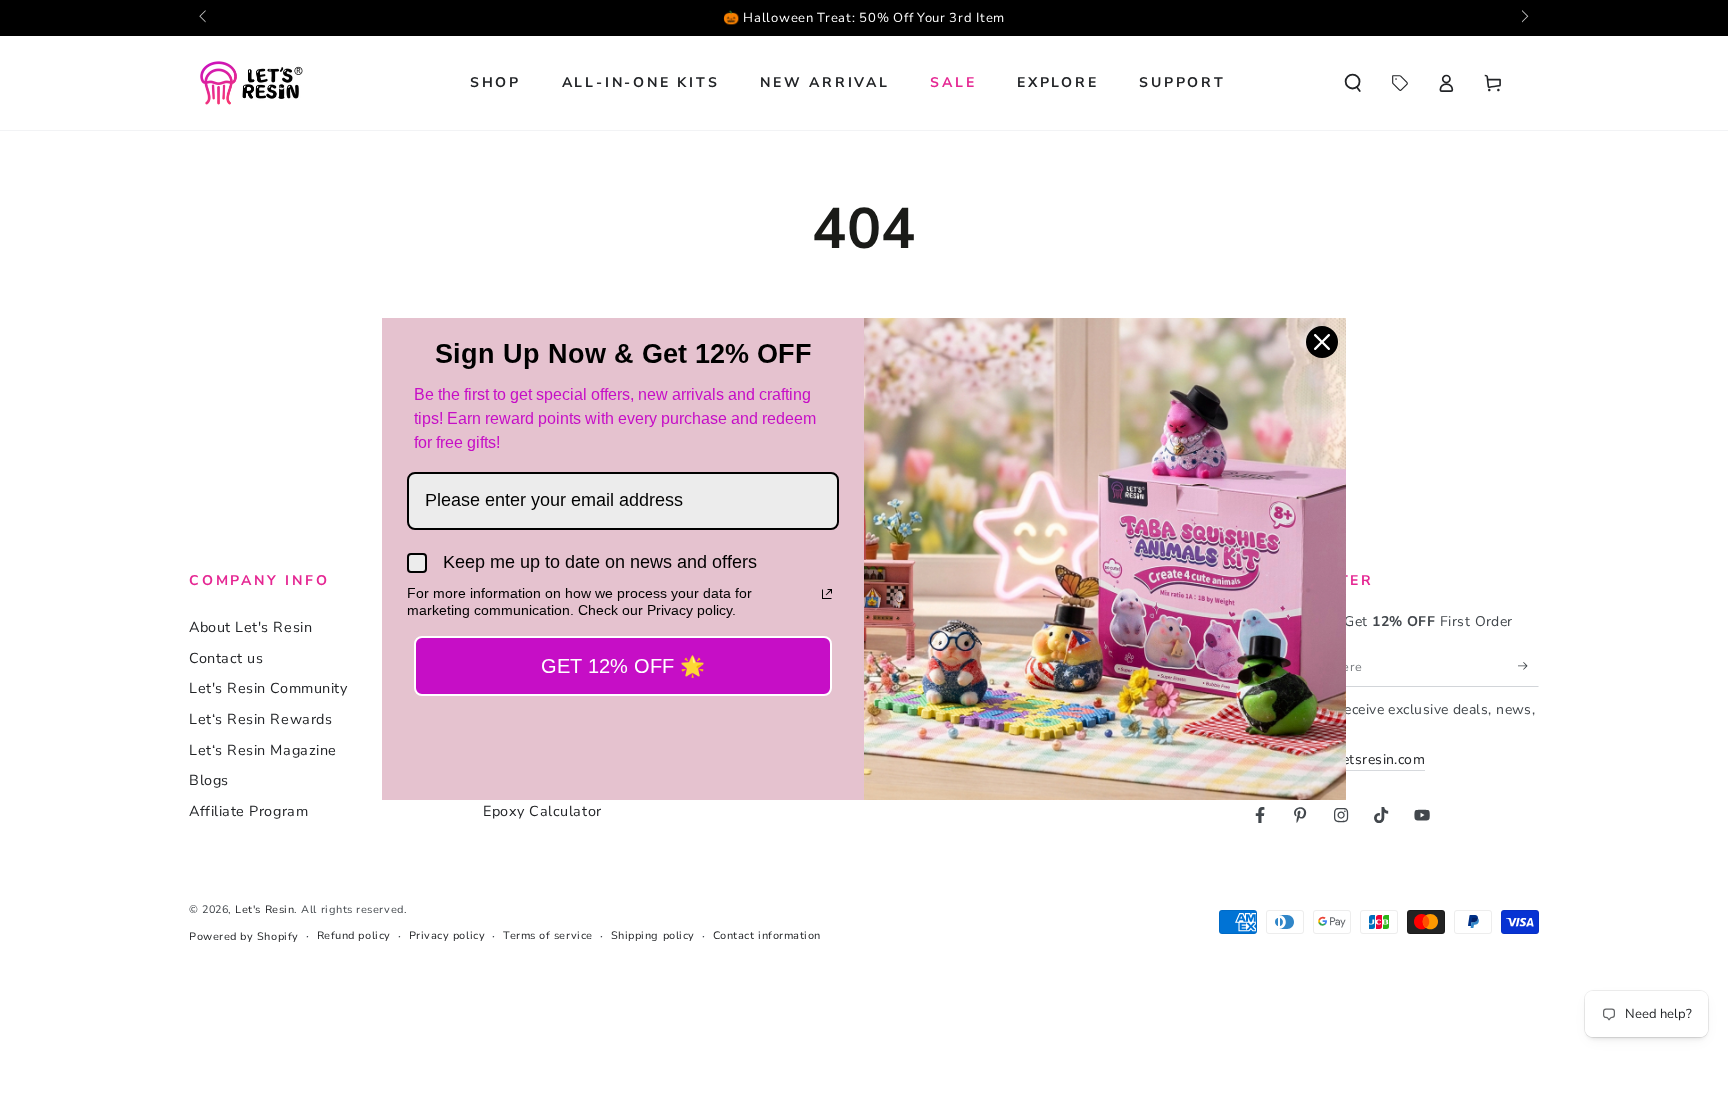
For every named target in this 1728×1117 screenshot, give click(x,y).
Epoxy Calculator (542, 811)
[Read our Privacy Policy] (827, 594)
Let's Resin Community (268, 688)
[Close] (1322, 342)
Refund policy (354, 935)
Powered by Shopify (244, 936)
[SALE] (1399, 83)
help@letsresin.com (1360, 759)
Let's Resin (264, 909)
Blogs (209, 780)
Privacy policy (447, 935)
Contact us (226, 658)
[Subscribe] (1528, 666)
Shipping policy (653, 935)
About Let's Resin (250, 627)
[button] (1352, 83)
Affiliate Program (248, 811)
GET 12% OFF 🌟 (623, 666)
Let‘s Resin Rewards (260, 719)
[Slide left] (204, 18)
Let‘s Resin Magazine (263, 750)
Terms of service (548, 935)
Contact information (767, 935)
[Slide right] (1523, 18)
